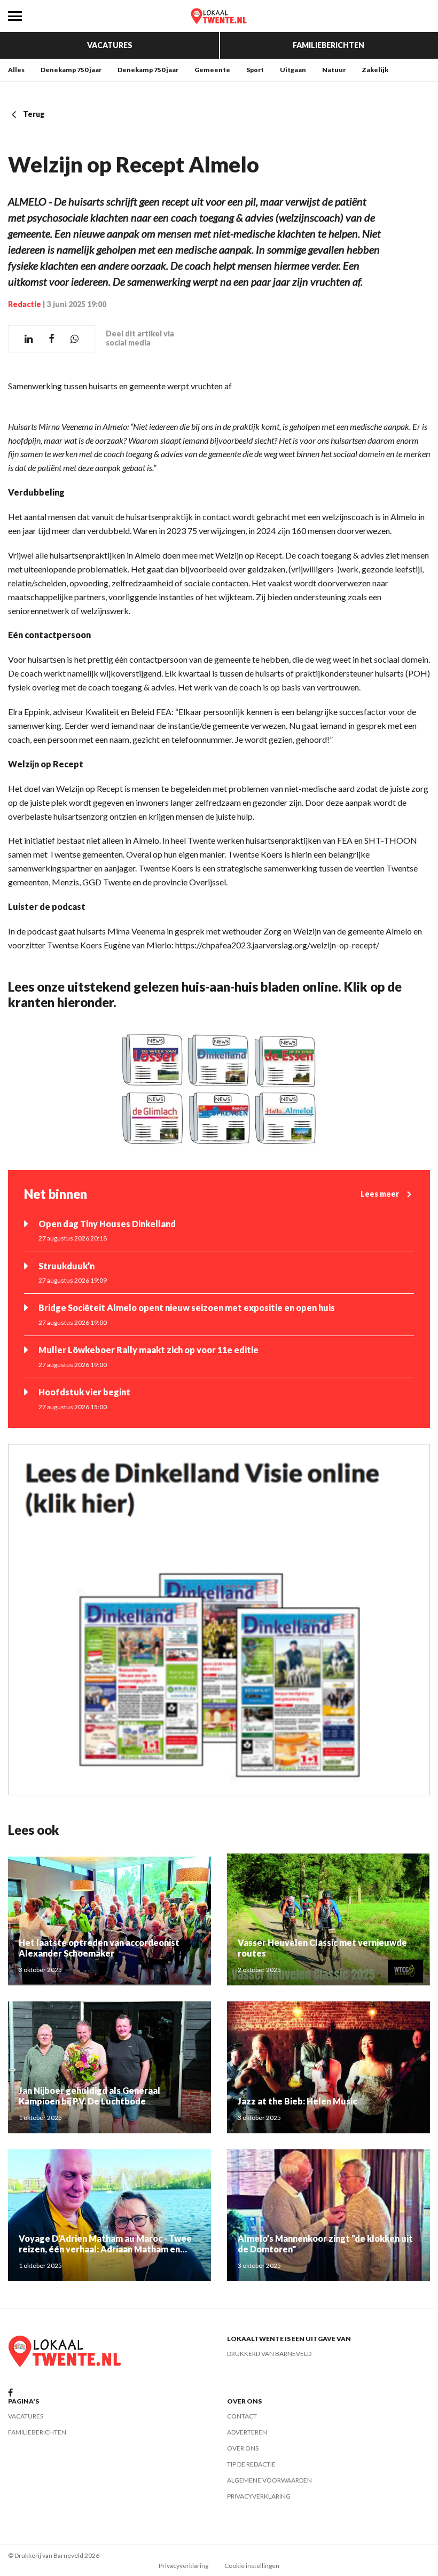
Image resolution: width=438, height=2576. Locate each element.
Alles (16, 70)
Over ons (243, 2448)
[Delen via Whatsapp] (75, 339)
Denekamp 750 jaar (71, 70)
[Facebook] (10, 2393)
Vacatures (110, 45)
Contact (242, 2416)
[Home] (219, 16)
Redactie (25, 304)
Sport (255, 70)
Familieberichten (328, 45)
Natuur (334, 70)
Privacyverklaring (259, 2496)
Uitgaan (293, 70)
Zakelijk (375, 70)
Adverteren (247, 2432)
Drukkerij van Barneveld (269, 2354)
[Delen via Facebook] (52, 339)
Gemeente (212, 70)
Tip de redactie (251, 2464)
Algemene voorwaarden (269, 2480)
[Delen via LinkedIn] (29, 339)
